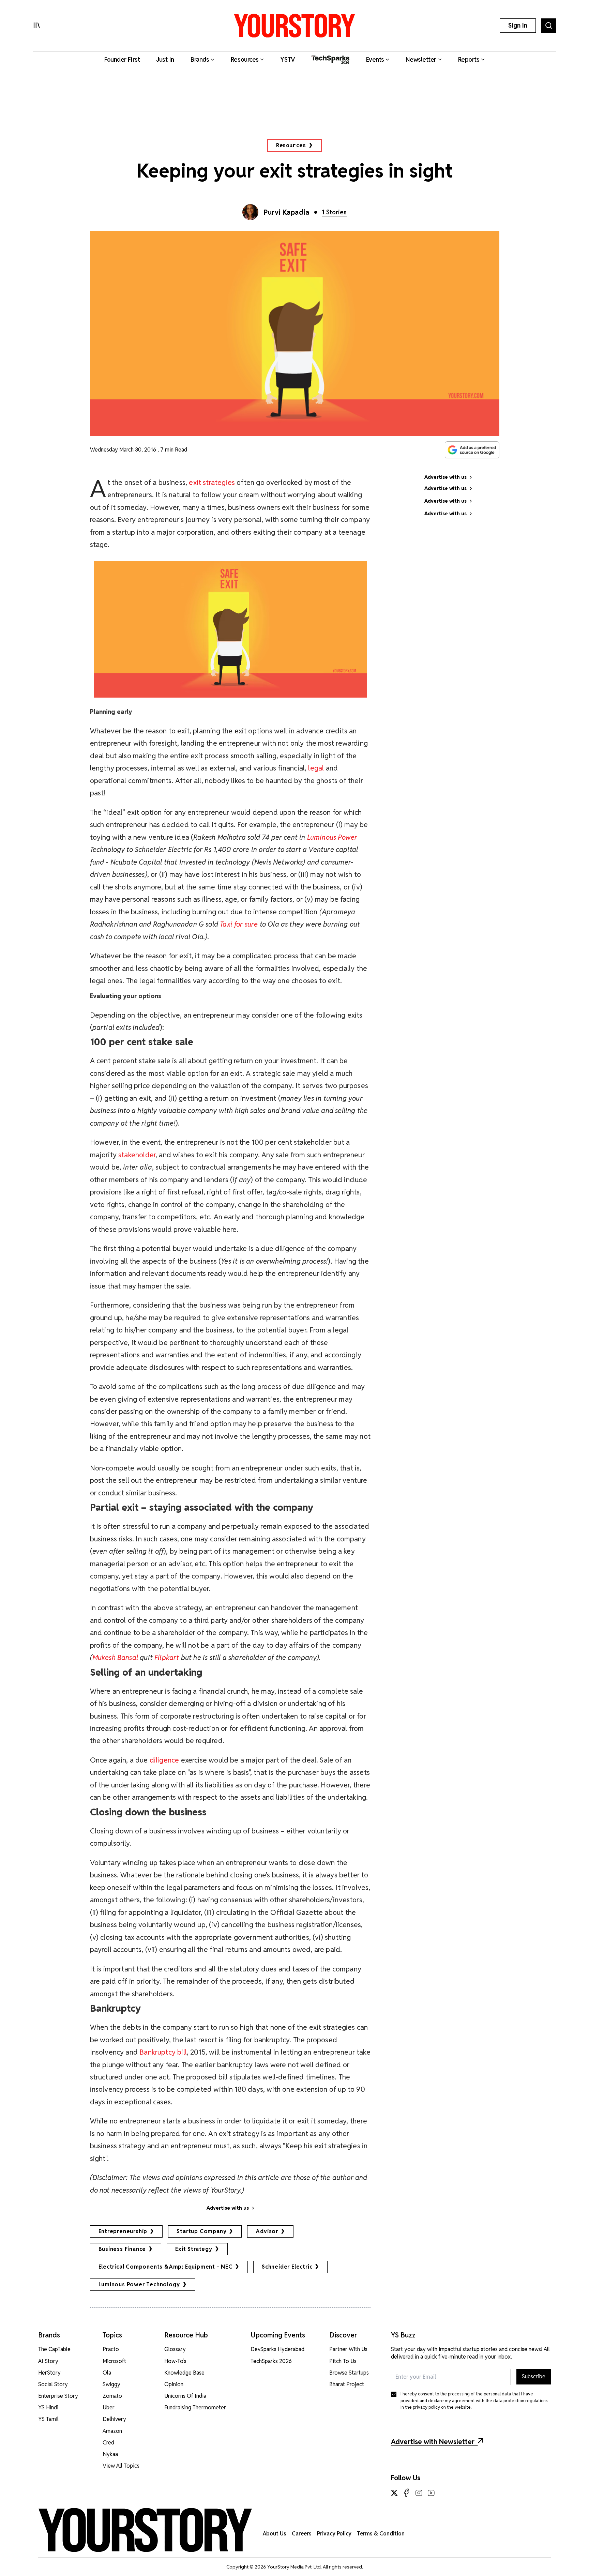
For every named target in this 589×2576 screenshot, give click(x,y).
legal (316, 768)
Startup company (201, 2231)
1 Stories (334, 212)
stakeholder (136, 1155)
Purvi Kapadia (287, 212)
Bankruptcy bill (163, 2052)
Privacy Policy (334, 2534)
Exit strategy (194, 2249)
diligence (164, 1760)
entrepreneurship (123, 2231)
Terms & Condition (381, 2534)
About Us (275, 2534)
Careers (302, 2534)
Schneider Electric (287, 2267)
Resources (291, 145)
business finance (122, 2249)
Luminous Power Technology (139, 2284)
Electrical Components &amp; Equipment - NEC (165, 2267)
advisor (267, 2231)
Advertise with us (228, 2208)
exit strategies (212, 482)
